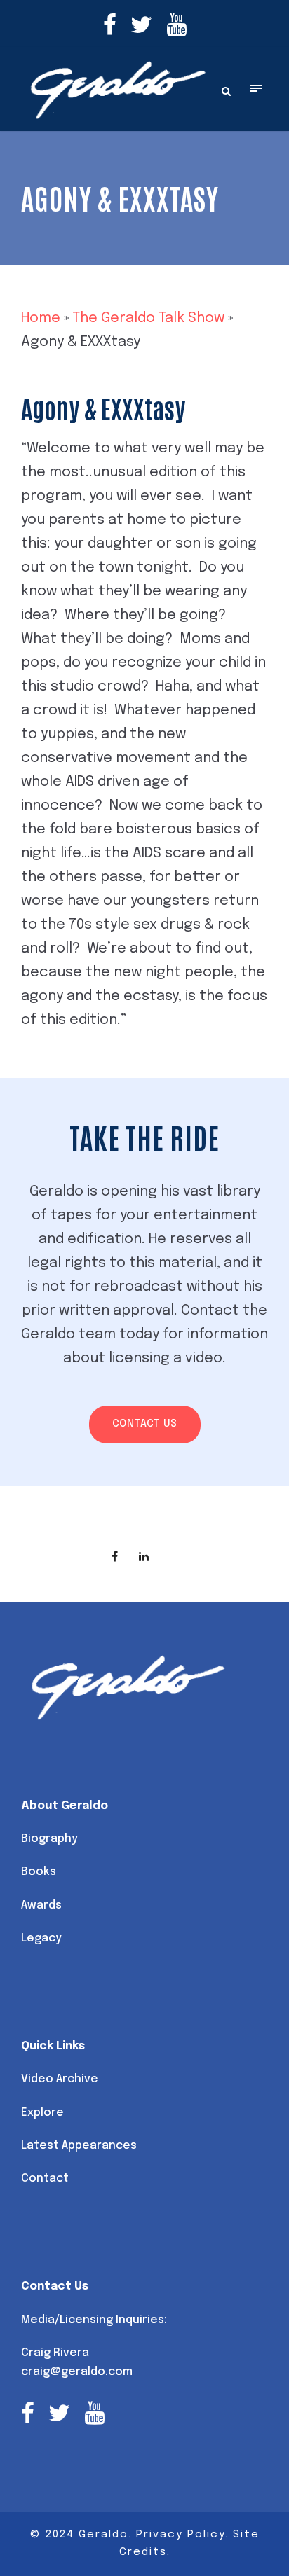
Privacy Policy (181, 2535)
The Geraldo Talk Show (148, 318)
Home (41, 318)
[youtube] (176, 27)
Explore (42, 2113)
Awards (41, 1905)
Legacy (41, 1938)
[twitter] (141, 27)
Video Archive (60, 2079)
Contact (45, 2179)
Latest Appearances (79, 2146)
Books (39, 1872)
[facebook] (110, 27)
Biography (49, 1839)
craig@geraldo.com (77, 2372)
